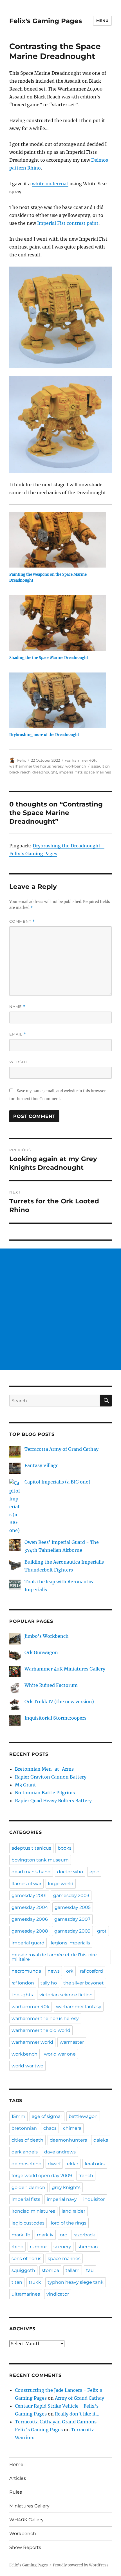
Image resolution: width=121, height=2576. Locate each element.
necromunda (26, 1971)
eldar (73, 2164)
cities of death (27, 2140)
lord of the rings (69, 2223)
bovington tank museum (40, 1860)
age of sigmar (47, 2116)
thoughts (22, 1995)
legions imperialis (70, 1943)
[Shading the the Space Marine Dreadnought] (58, 623)
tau (90, 2270)
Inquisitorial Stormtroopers (55, 1718)
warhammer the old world (41, 2030)
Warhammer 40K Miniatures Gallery (65, 1669)
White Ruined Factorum (51, 1685)
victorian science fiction (66, 1995)
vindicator (58, 2294)
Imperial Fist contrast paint (68, 223)
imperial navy (62, 2199)
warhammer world (32, 2042)
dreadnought (45, 772)
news (54, 1971)
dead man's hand (31, 1872)
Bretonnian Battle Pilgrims (45, 1793)
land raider (73, 2211)
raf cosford (91, 1971)
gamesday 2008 (30, 1931)
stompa (50, 2270)
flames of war (26, 1884)
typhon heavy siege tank (76, 2282)
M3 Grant (25, 1785)
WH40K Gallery (26, 2520)
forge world (61, 1884)
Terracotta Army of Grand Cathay (61, 1449)
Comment (22, 921)
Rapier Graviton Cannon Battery (51, 1777)
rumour (38, 2247)
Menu (102, 21)
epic (94, 1872)
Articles (18, 2478)
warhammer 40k (81, 760)
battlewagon (83, 2116)
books (65, 1848)
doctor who (70, 1872)
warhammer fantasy (79, 2007)
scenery (62, 2247)
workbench (76, 766)
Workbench (23, 2534)
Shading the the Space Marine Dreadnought (49, 658)
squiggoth (23, 2270)
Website (19, 1062)
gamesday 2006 (30, 1919)
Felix (22, 760)
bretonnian (24, 2128)
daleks (101, 2140)
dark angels (25, 2152)
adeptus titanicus (31, 1848)
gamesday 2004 (30, 1907)
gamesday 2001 (29, 1895)
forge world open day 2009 (42, 2176)
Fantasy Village (42, 1465)
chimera (72, 2128)
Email (18, 1034)
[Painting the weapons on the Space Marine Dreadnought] (58, 540)
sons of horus (26, 2259)
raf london (23, 1983)
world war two (27, 2066)
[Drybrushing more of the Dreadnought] (58, 700)
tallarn (73, 2270)
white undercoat (50, 184)
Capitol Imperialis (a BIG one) (57, 1482)
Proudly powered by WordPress (81, 2565)
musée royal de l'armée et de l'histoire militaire (54, 1957)
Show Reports (25, 2547)
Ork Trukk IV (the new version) (59, 1702)
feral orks (95, 2164)
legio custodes (28, 2223)
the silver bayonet (84, 1983)
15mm (18, 2116)
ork (70, 1971)
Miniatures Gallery (29, 2506)
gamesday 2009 (72, 1931)
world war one (60, 2054)
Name (17, 1007)
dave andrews (60, 2152)
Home (16, 2464)
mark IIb (21, 2235)
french (86, 2176)
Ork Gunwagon (41, 1652)
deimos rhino (26, 2164)
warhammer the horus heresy (36, 766)
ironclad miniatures (33, 2211)
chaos (50, 2128)
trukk (35, 2282)
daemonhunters (68, 2140)
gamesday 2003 (71, 1895)
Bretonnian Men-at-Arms (44, 1769)
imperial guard (28, 1943)
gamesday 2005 (73, 1907)
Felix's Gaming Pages (46, 21)
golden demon (28, 2187)
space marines (98, 772)
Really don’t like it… (77, 2414)
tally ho (49, 1983)
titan (17, 2282)
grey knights (66, 2187)
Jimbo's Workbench (47, 1636)
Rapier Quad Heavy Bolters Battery (53, 1801)
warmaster (72, 2042)
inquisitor (94, 2199)
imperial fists (71, 772)
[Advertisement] (60, 1309)
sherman (88, 2247)
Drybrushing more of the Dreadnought (44, 735)
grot (102, 1931)
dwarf (54, 2164)
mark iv (45, 2235)
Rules (16, 2492)
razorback (84, 2235)
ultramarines (26, 2294)
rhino (17, 2247)
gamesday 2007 (72, 1919)
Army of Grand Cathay (79, 2398)
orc (63, 2235)
